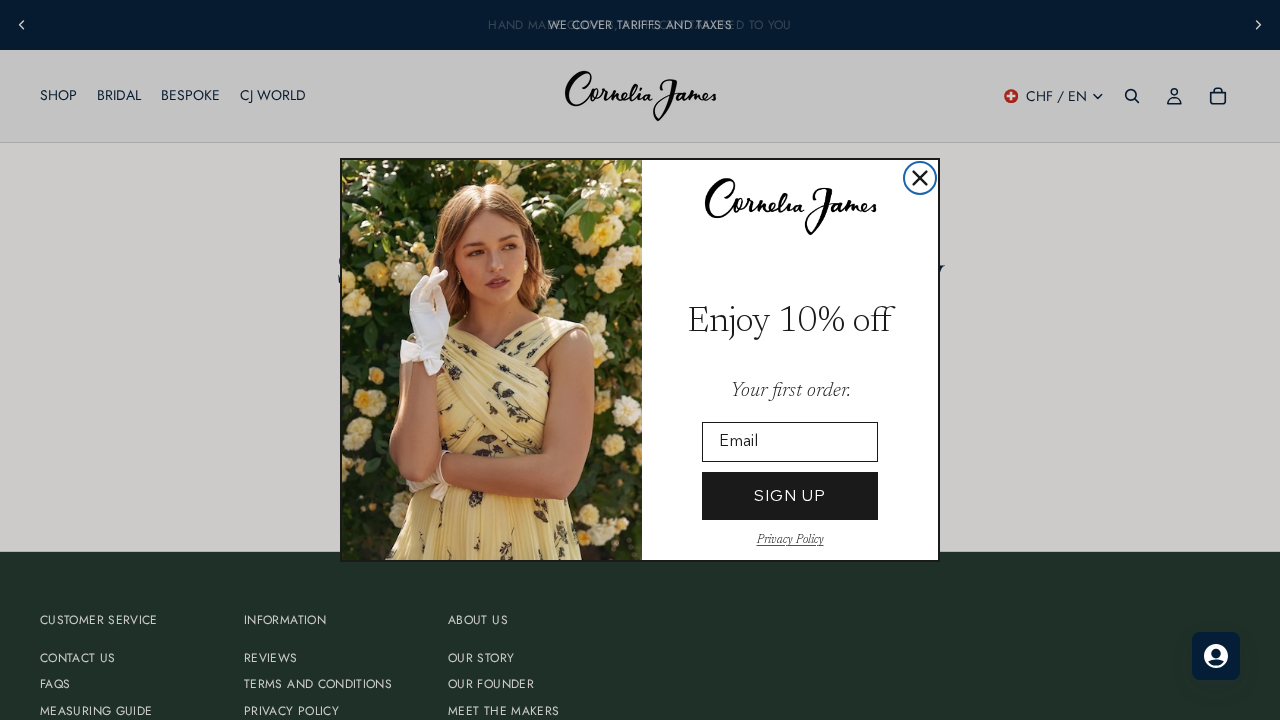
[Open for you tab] (1216, 656)
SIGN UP (790, 495)
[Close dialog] (920, 178)
